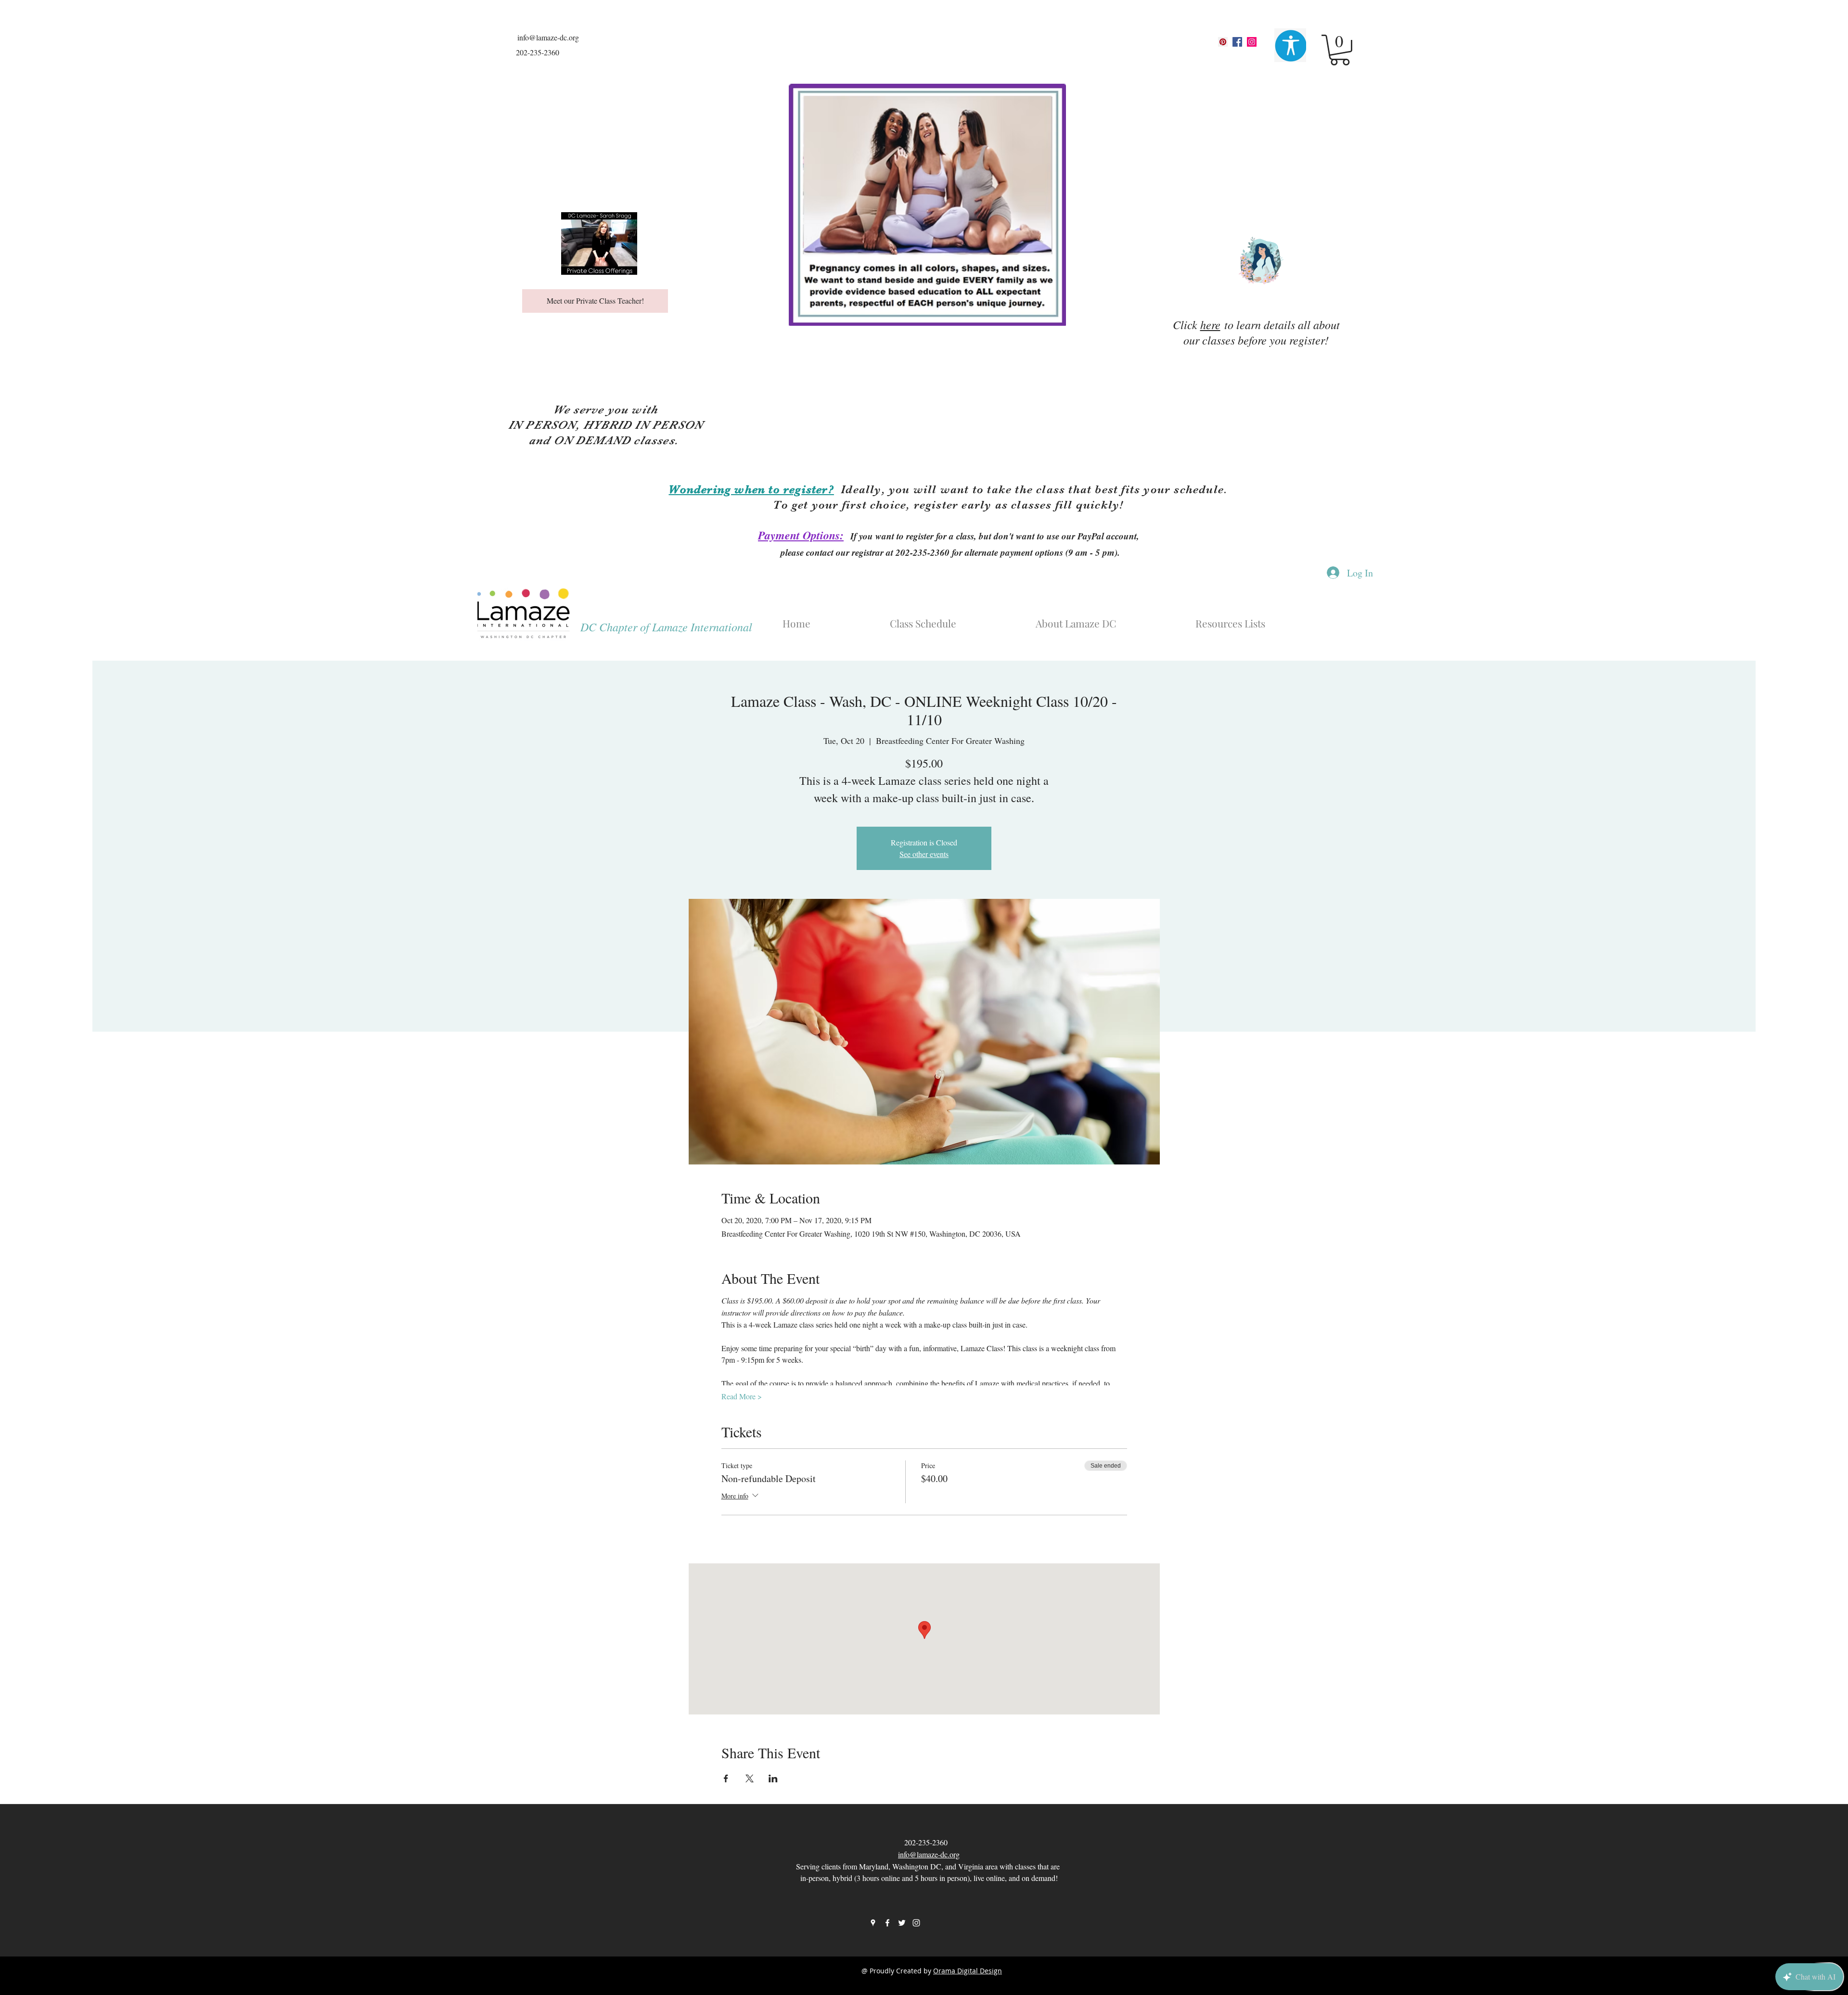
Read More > (742, 1396)
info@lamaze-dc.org (548, 37)
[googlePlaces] (1223, 42)
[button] (1340, 50)
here (1210, 324)
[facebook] (1237, 42)
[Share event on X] (750, 1778)
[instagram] (1252, 42)
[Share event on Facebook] (726, 1778)
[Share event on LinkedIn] (773, 1778)
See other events (924, 854)
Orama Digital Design (968, 1971)
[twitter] (902, 1923)
